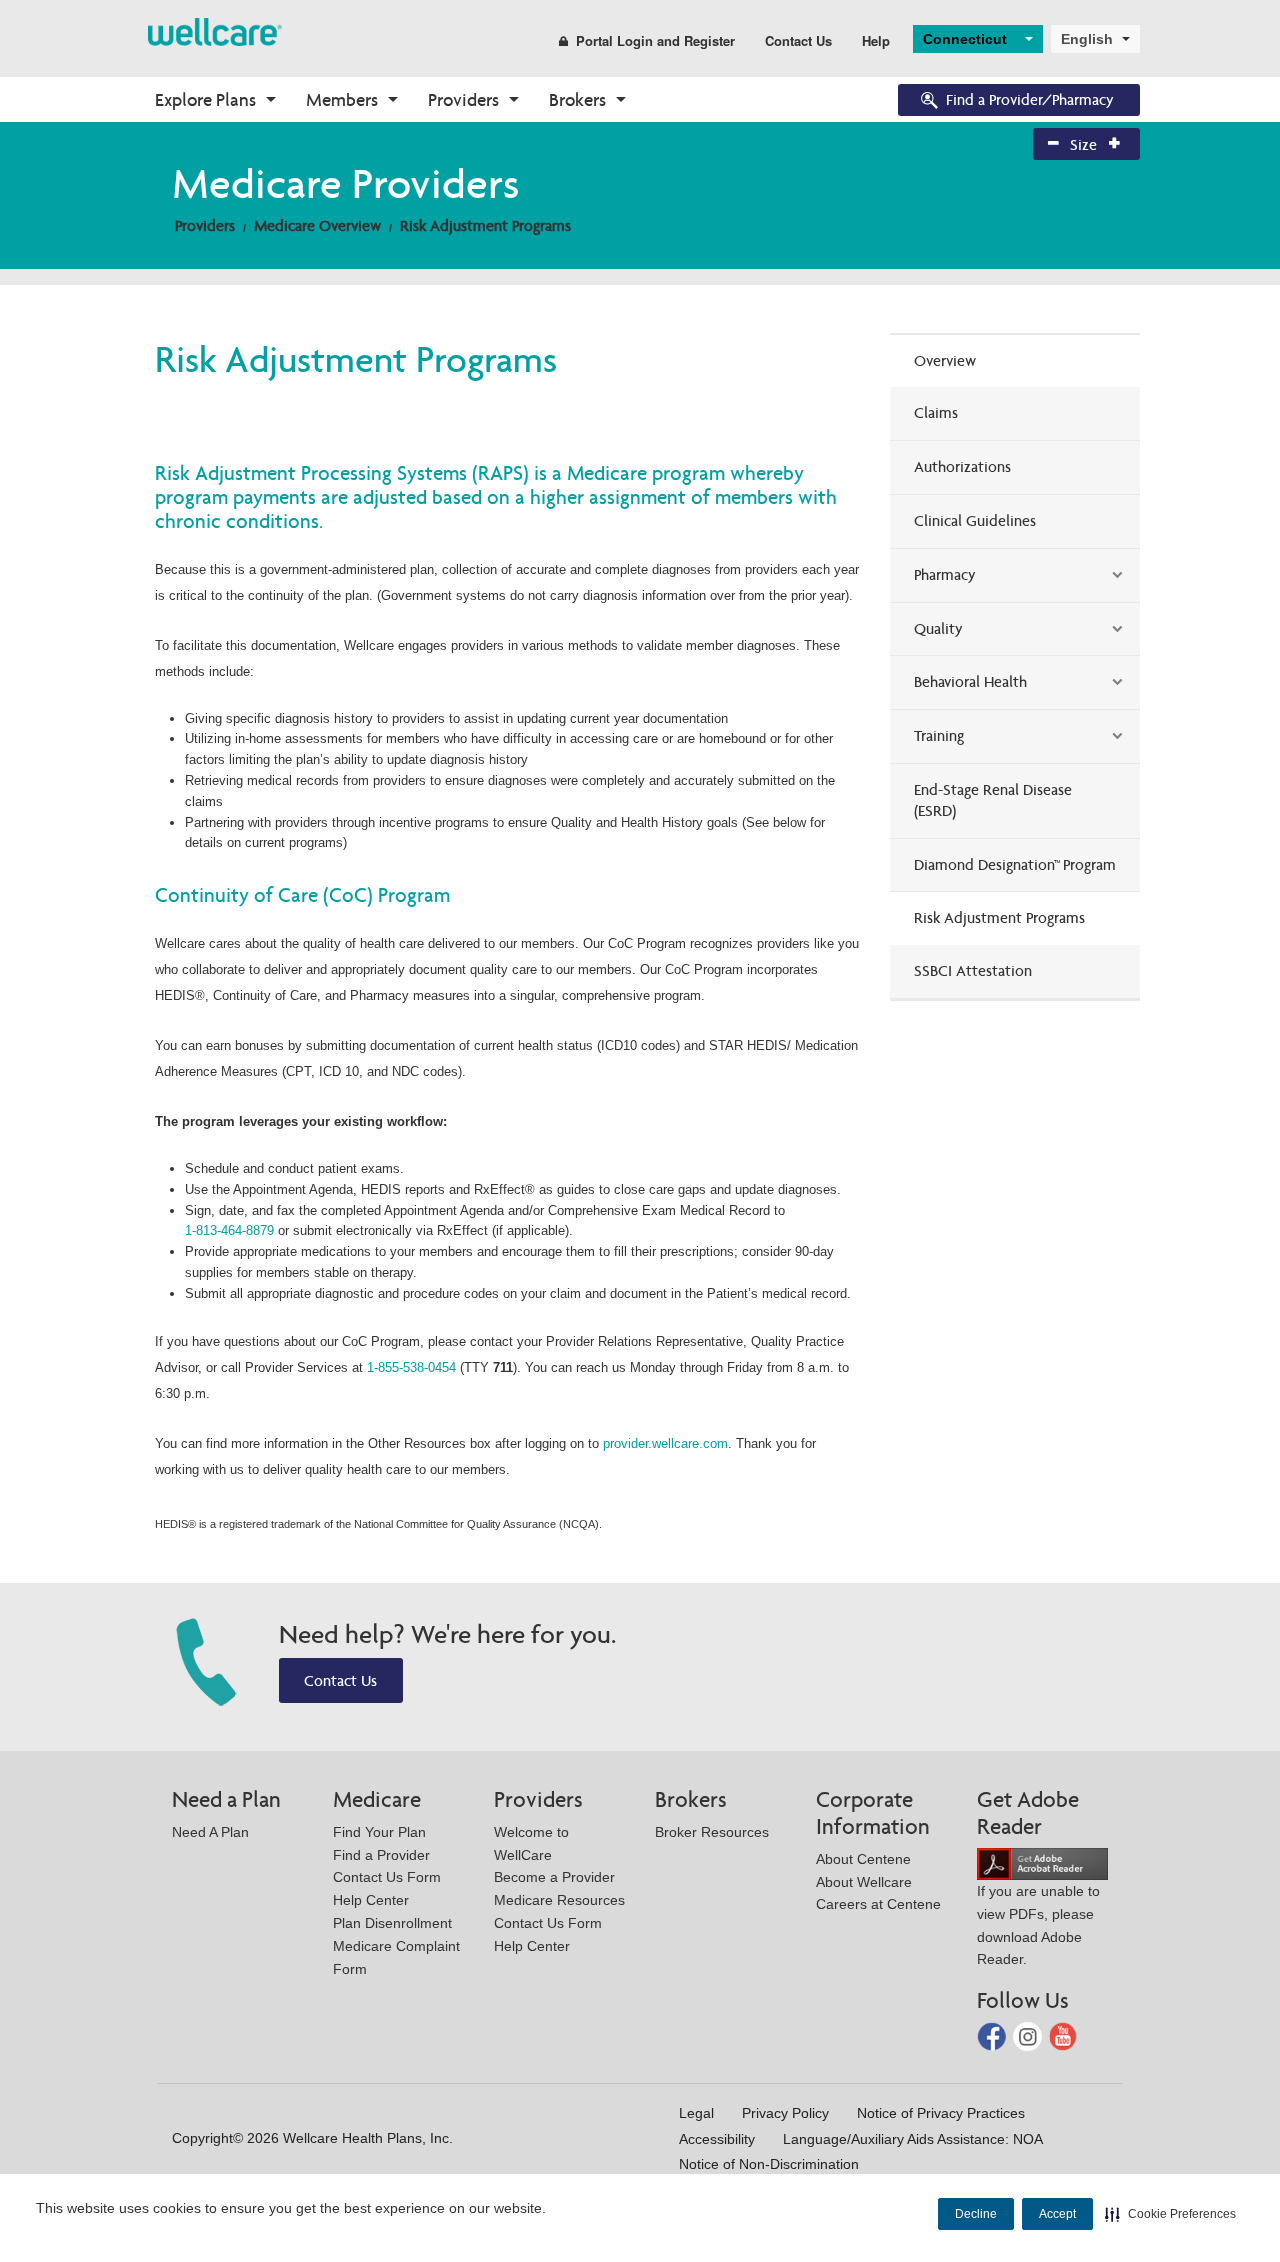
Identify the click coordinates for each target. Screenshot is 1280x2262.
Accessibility (717, 2139)
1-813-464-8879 (231, 1230)
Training (939, 735)
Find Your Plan (379, 1832)
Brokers (577, 99)
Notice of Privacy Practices (941, 2113)
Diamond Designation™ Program (1015, 864)
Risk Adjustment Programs (485, 225)
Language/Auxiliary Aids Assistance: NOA (913, 2139)
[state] (215, 30)
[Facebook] (993, 2035)
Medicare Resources (559, 1900)
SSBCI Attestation (973, 970)
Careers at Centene (878, 1904)
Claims (936, 412)
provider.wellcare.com (665, 1443)
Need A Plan (210, 1832)
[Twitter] (1029, 2035)
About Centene (863, 1859)
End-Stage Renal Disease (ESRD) (993, 800)
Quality (938, 628)
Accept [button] (1057, 2214)
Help (876, 40)
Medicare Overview (317, 225)
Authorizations (962, 466)
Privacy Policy (785, 2113)
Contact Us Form (387, 1877)
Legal (696, 2113)
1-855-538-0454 (411, 1367)
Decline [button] (976, 2214)
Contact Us (798, 40)
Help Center (371, 1900)
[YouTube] (1063, 2035)
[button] (1170, 2214)
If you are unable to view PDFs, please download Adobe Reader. (1038, 1925)
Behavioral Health (970, 681)
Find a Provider (381, 1855)
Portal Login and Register (655, 40)
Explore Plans (205, 99)
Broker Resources (712, 1832)
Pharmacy (945, 574)
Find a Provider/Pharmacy (1030, 99)
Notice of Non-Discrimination (769, 2164)
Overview (945, 360)
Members (342, 99)
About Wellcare (864, 1882)
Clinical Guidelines (975, 520)
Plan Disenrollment (392, 1923)
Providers (463, 99)
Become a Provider (554, 1877)
